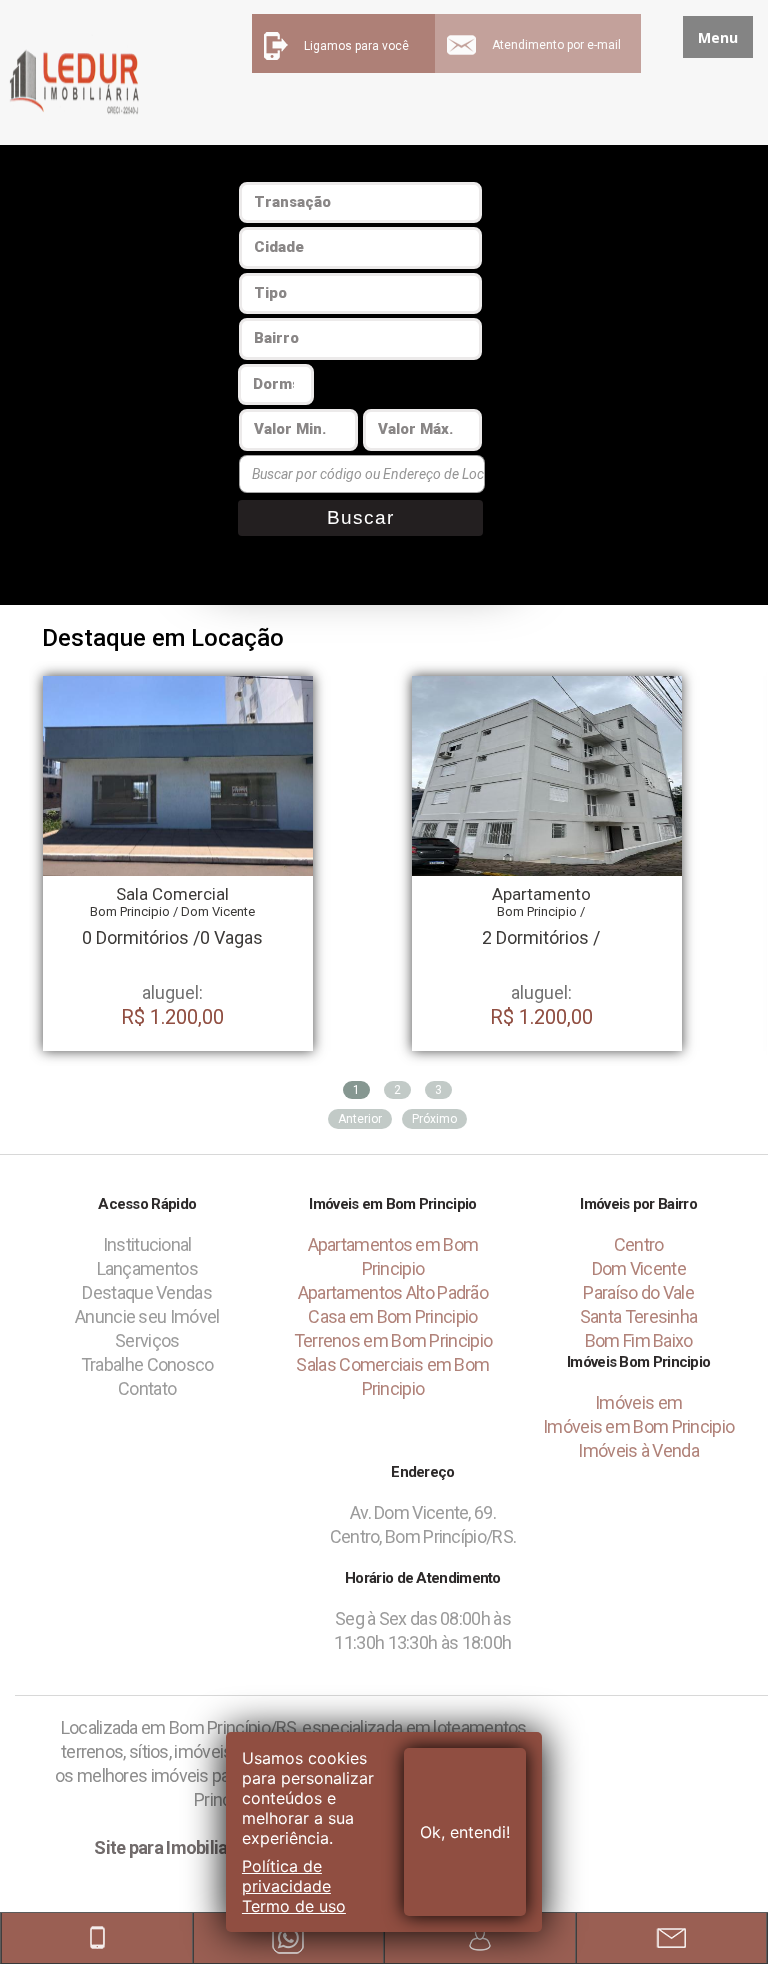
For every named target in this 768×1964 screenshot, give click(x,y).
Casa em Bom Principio (392, 1316)
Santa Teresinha (639, 1316)
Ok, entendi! (465, 1832)
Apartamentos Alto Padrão (393, 1292)
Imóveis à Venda (638, 1450)
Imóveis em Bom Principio (638, 1426)
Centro (639, 1244)
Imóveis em (638, 1402)
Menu (718, 37)
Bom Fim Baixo (639, 1340)
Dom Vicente (639, 1268)
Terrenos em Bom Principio (393, 1340)
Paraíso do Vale (638, 1292)
